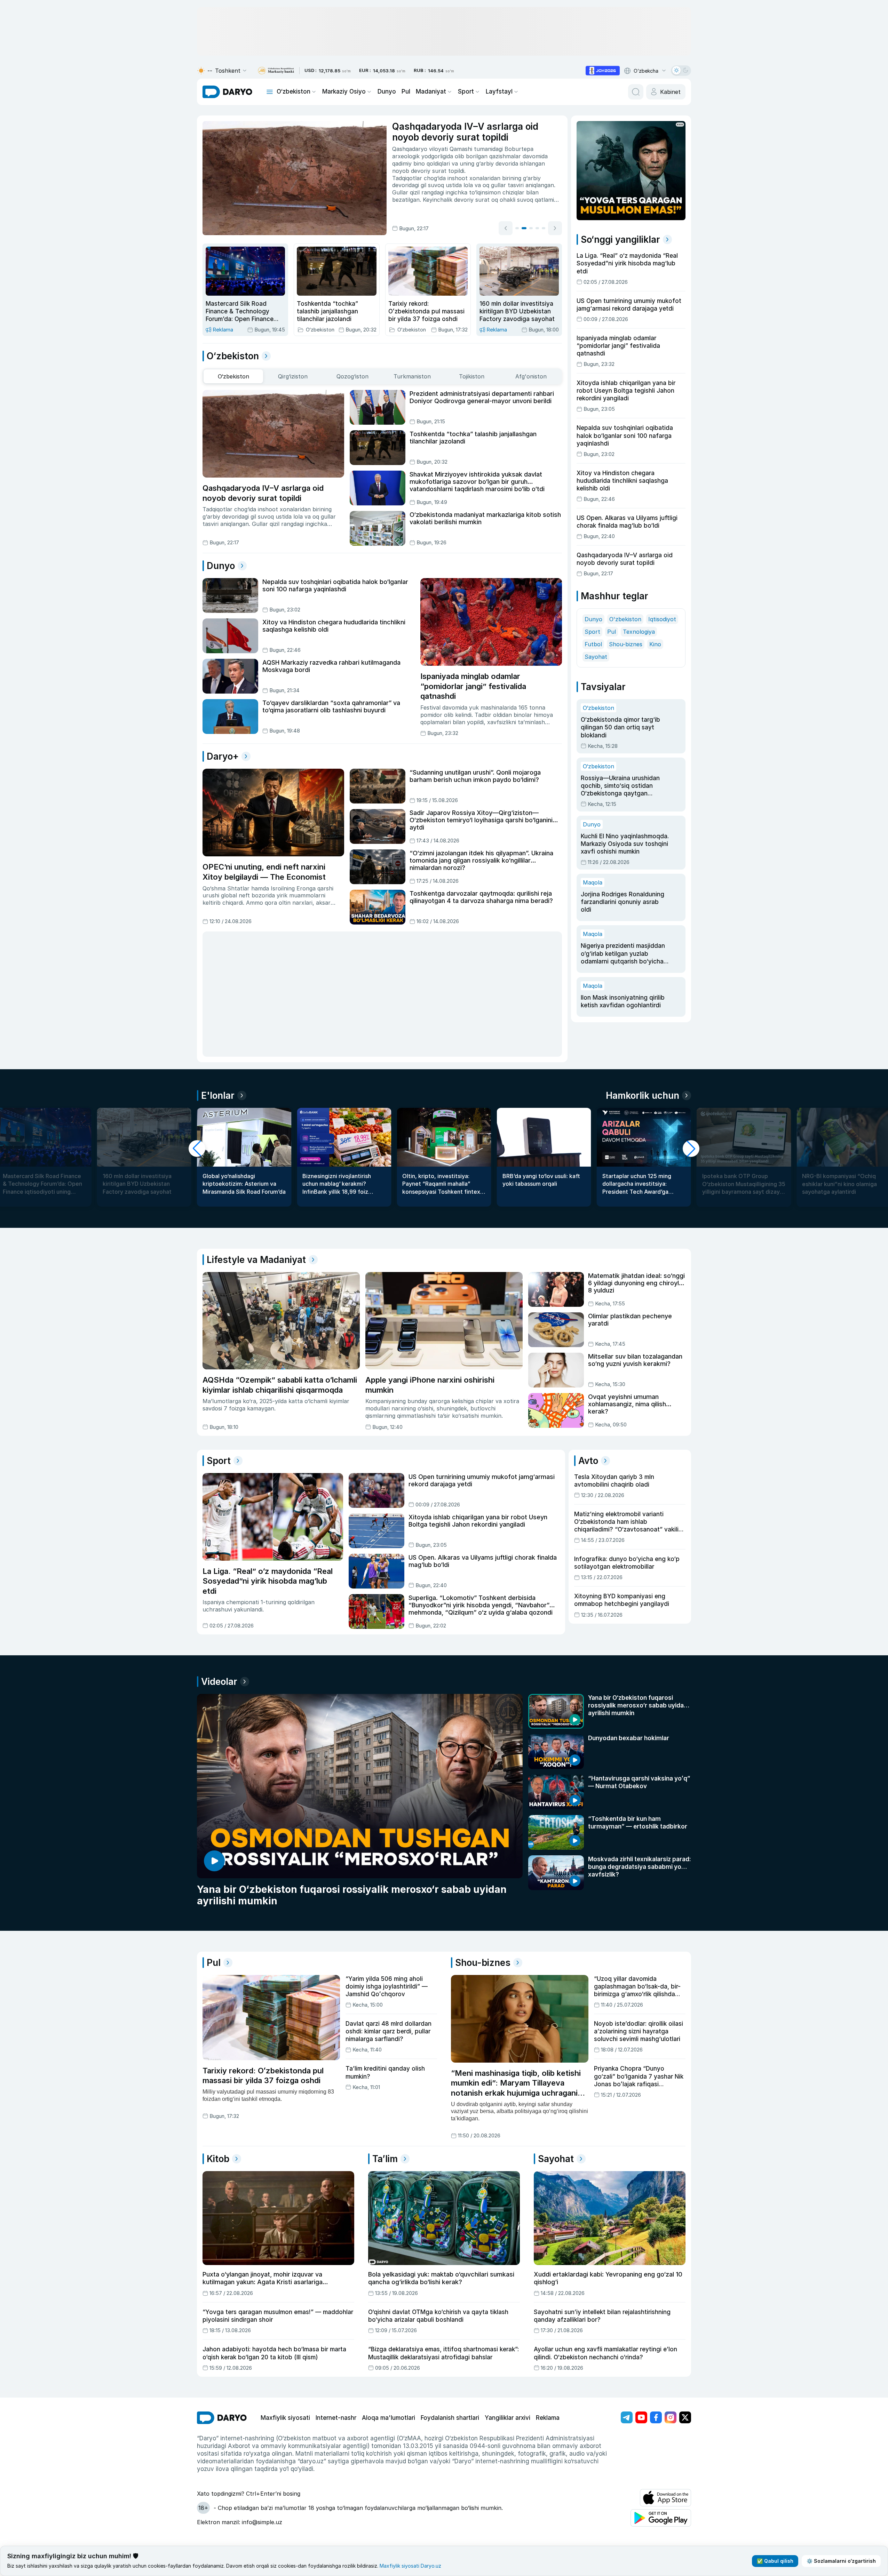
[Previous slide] (506, 228)
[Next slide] (555, 228)
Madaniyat (431, 91)
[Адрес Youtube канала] (641, 2417)
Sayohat (596, 657)
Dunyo (387, 91)
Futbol (593, 644)
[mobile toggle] (270, 92)
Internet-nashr (336, 2418)
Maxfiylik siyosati (285, 2418)
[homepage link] (227, 92)
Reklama (548, 2418)
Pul (406, 91)
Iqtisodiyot (662, 619)
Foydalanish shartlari (450, 2418)
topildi (456, 171)
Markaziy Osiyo (344, 91)
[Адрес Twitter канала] (685, 2417)
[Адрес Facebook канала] (656, 2417)
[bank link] (276, 71)
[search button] (636, 92)
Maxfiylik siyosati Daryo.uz (410, 2566)
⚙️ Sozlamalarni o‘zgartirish (841, 2561)
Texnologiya (639, 632)
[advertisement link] (603, 71)
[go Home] (222, 2418)
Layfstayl (499, 91)
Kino (655, 644)
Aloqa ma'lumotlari (388, 2418)
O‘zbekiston (294, 91)
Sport (466, 91)
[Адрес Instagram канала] (671, 2417)
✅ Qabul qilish (775, 2561)
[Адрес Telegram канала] (627, 2417)
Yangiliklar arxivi (508, 2418)
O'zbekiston (625, 619)
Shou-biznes (626, 644)
